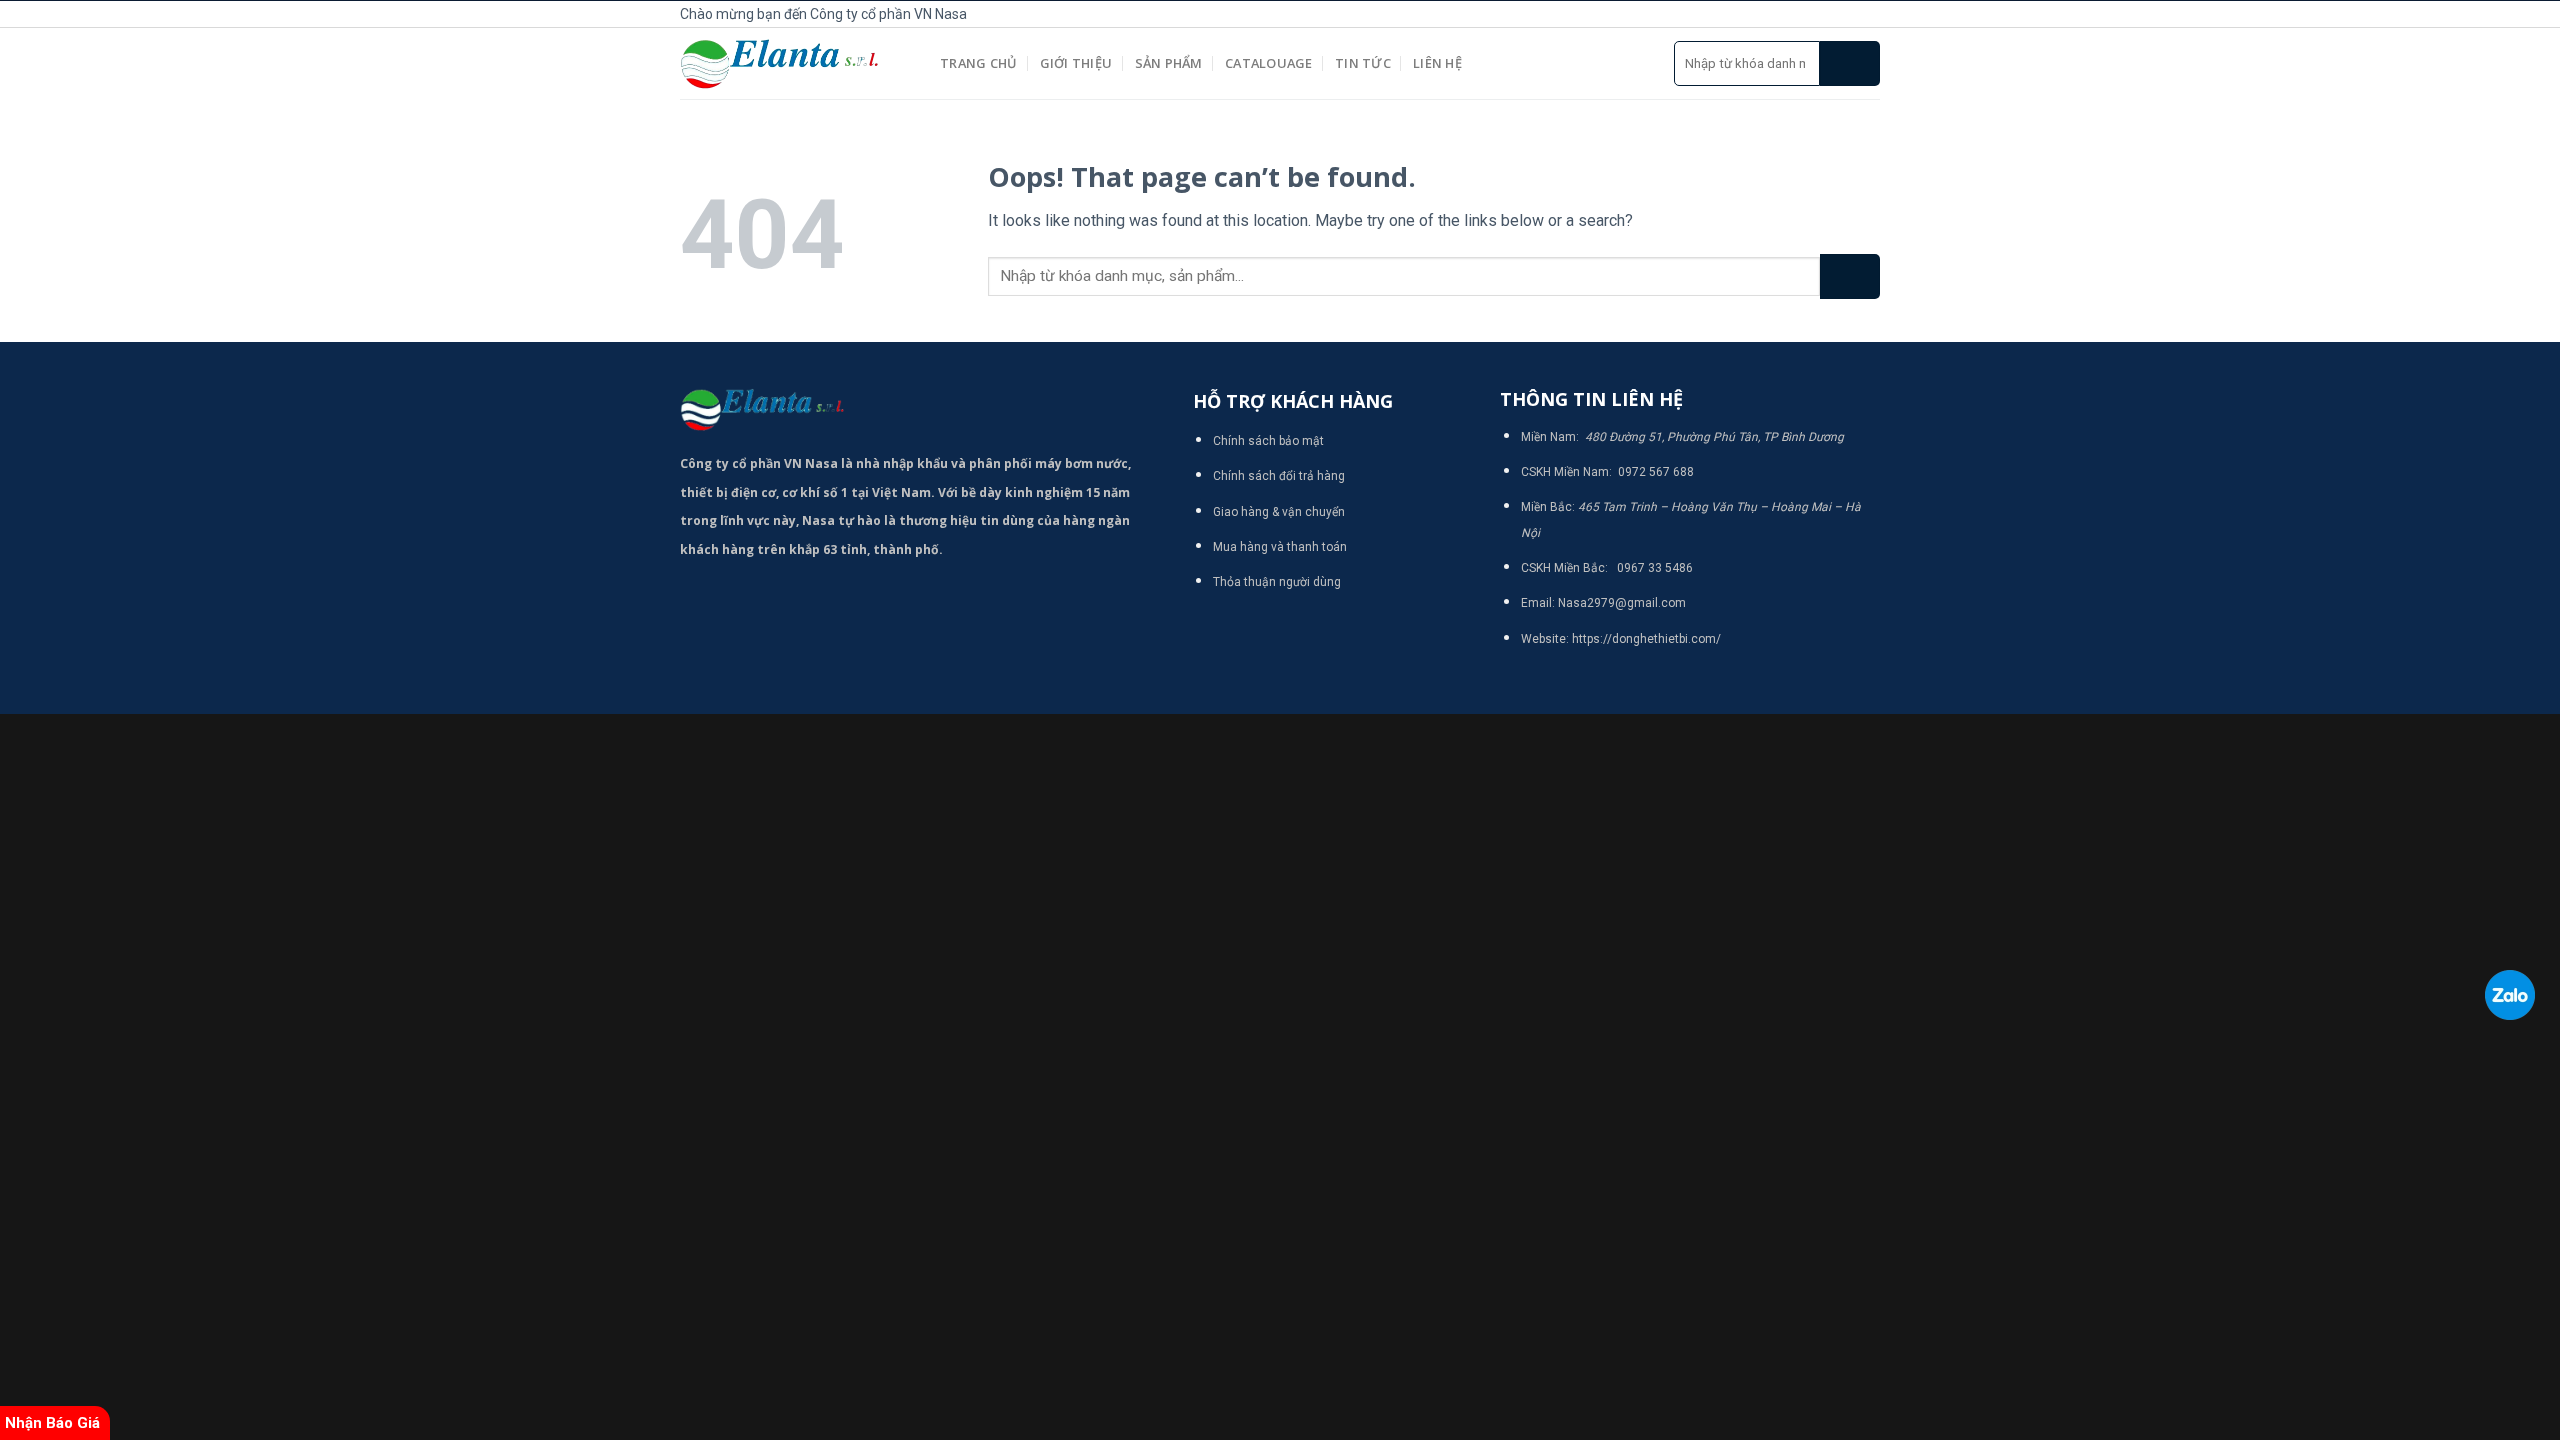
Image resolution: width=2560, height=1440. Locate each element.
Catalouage (1269, 63)
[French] (1646, 11)
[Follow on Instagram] (1824, 14)
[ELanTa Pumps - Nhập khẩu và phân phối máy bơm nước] (795, 63)
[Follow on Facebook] (1802, 14)
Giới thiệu (1076, 63)
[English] (1624, 11)
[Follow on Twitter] (1846, 14)
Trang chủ (978, 63)
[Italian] (1668, 11)
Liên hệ (1437, 63)
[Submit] (1850, 63)
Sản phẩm (1169, 63)
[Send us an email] (1869, 14)
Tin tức (1363, 63)
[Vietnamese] (1690, 11)
